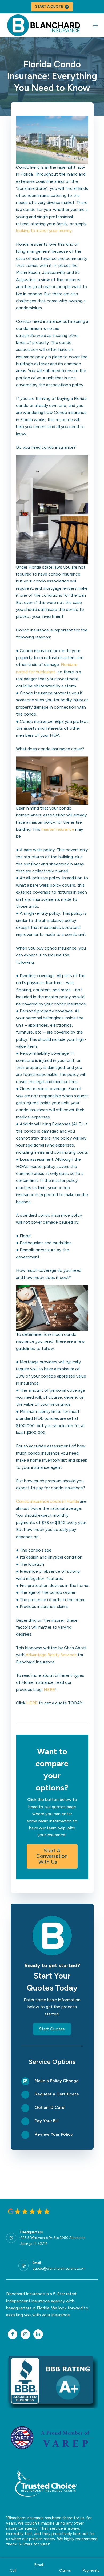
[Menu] (95, 25)
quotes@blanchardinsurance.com (59, 2269)
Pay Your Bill (47, 2121)
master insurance (58, 829)
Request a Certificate (57, 2094)
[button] (52, 1856)
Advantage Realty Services (51, 1655)
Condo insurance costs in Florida (47, 1501)
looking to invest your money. (44, 231)
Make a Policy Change (57, 2081)
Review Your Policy (54, 2134)
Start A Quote (49, 7)
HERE (49, 1690)
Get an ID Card (50, 2107)
